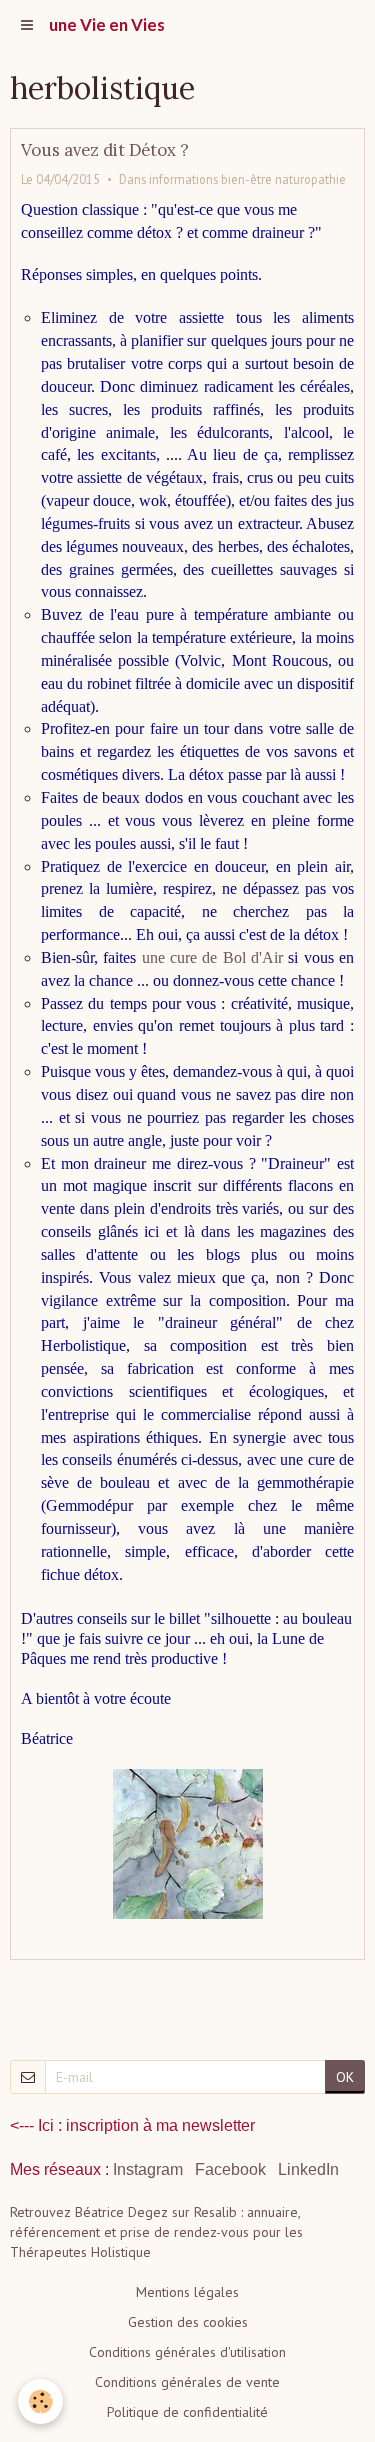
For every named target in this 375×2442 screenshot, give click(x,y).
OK (345, 2077)
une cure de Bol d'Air (212, 957)
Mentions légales (187, 2292)
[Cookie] (40, 2401)
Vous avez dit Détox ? (105, 150)
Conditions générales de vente (187, 2382)
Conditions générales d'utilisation (187, 2352)
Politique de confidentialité (187, 2412)
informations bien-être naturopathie (247, 179)
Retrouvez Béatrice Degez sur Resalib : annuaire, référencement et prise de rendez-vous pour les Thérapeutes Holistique (156, 2232)
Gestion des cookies (188, 2322)
